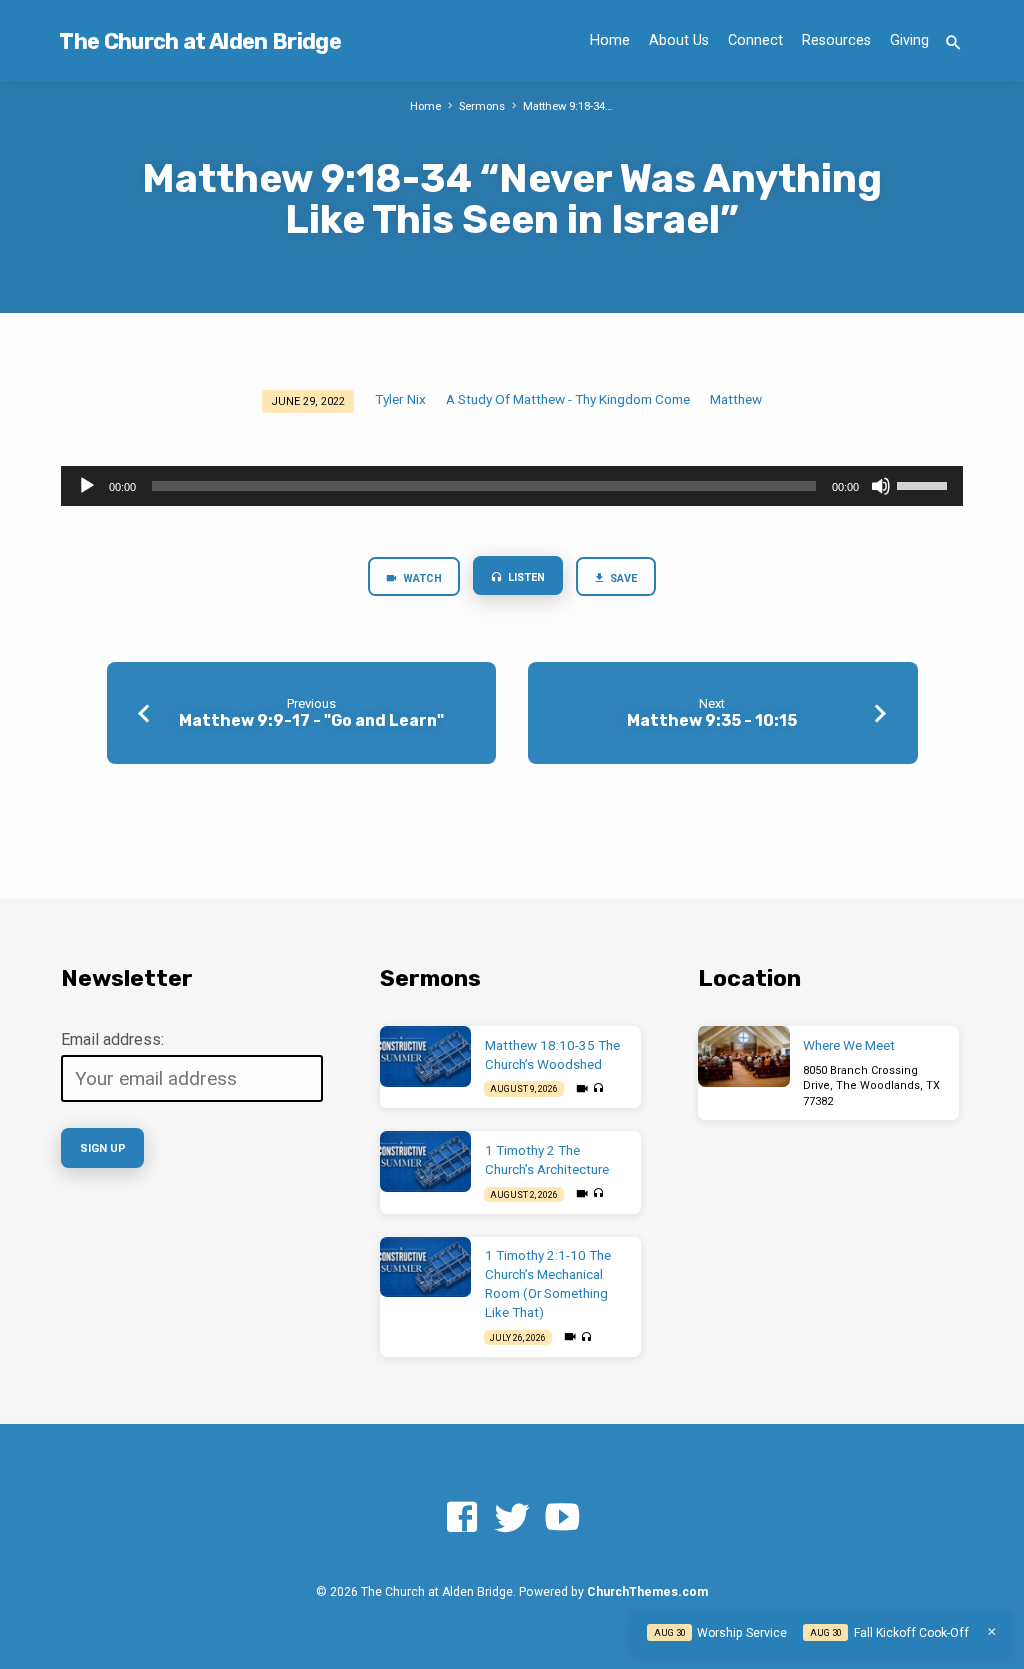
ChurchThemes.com (647, 1592)
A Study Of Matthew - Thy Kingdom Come (568, 399)
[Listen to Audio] (598, 1089)
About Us (679, 40)
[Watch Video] (582, 1089)
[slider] (925, 484)
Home (610, 40)
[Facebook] (462, 1518)
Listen (525, 577)
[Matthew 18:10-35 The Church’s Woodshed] (425, 1056)
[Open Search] (953, 43)
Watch (421, 578)
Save (623, 578)
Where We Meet (849, 1045)
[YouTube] (562, 1518)
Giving (909, 40)
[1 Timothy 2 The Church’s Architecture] (425, 1161)
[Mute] (881, 486)
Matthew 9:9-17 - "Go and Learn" (311, 720)
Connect (755, 40)
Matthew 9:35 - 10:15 (712, 720)
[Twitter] (512, 1518)
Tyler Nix (400, 399)
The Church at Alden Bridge (199, 41)
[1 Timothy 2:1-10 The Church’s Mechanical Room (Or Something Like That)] (425, 1267)
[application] (511, 486)
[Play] (87, 486)
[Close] (992, 1632)
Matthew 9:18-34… (568, 106)
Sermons (482, 106)
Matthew (736, 399)
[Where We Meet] (743, 1056)
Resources (836, 40)
